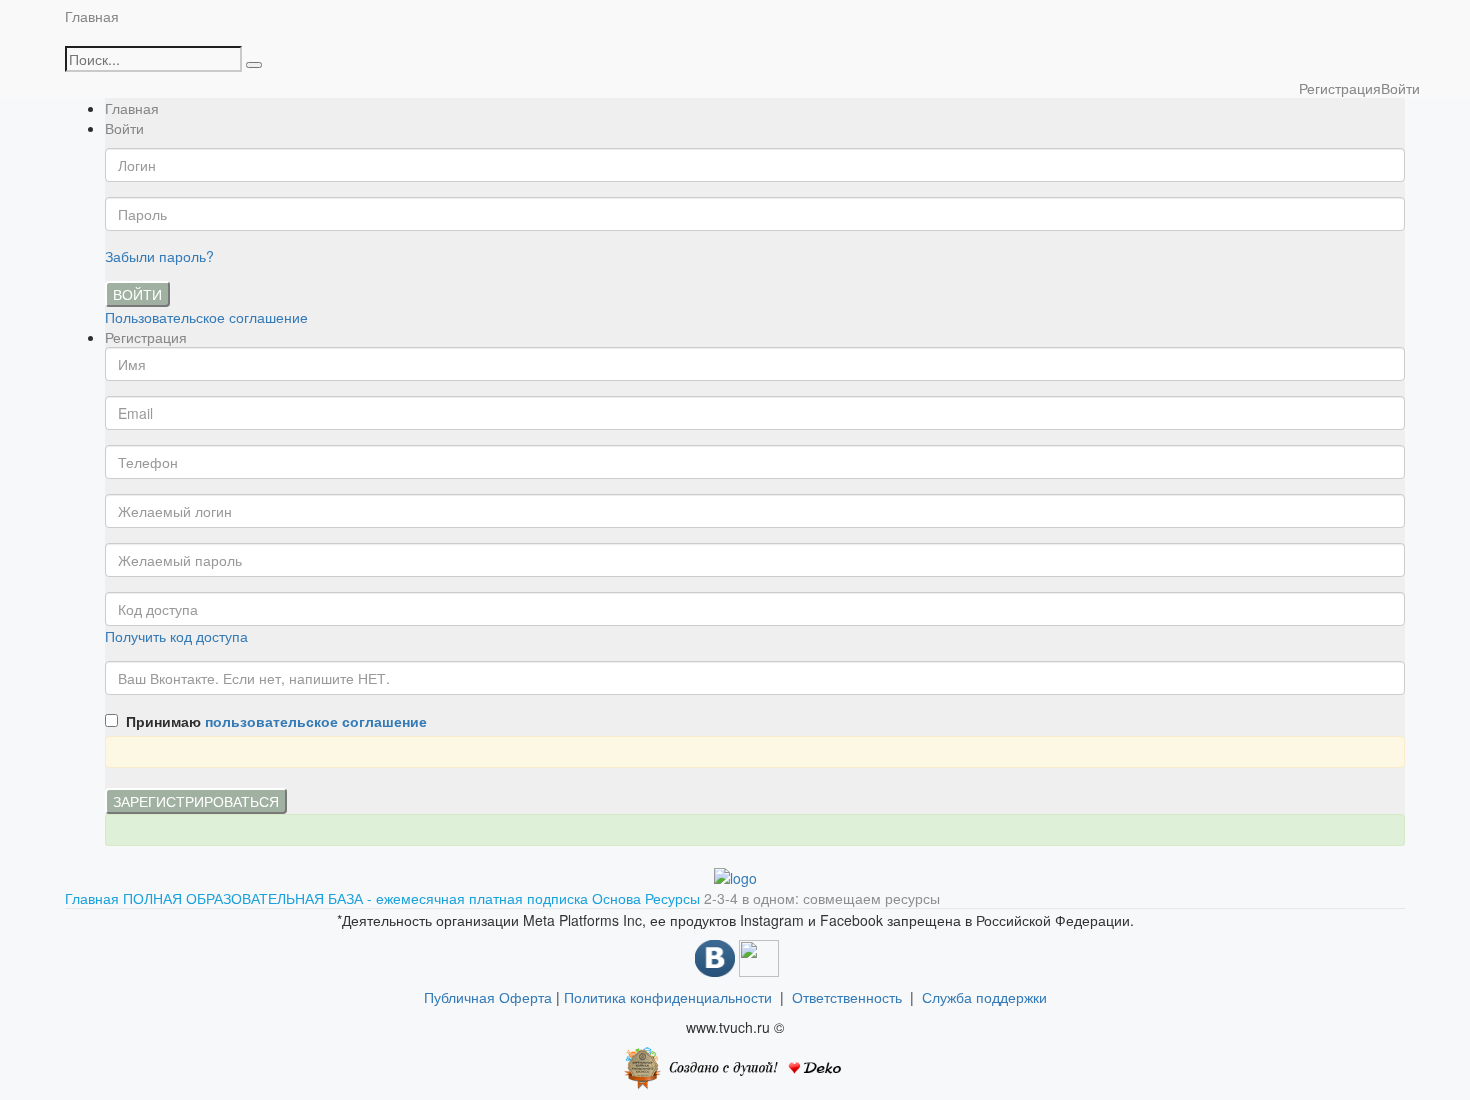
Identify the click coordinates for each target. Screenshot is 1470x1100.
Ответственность (851, 997)
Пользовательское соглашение (206, 317)
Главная (92, 16)
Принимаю (272, 721)
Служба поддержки (984, 997)
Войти (137, 294)
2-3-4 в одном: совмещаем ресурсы (822, 898)
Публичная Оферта (488, 997)
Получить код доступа (176, 636)
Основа (618, 898)
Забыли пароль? (159, 256)
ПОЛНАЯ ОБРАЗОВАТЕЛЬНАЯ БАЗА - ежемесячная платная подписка (357, 898)
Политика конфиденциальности (668, 997)
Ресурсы (674, 898)
